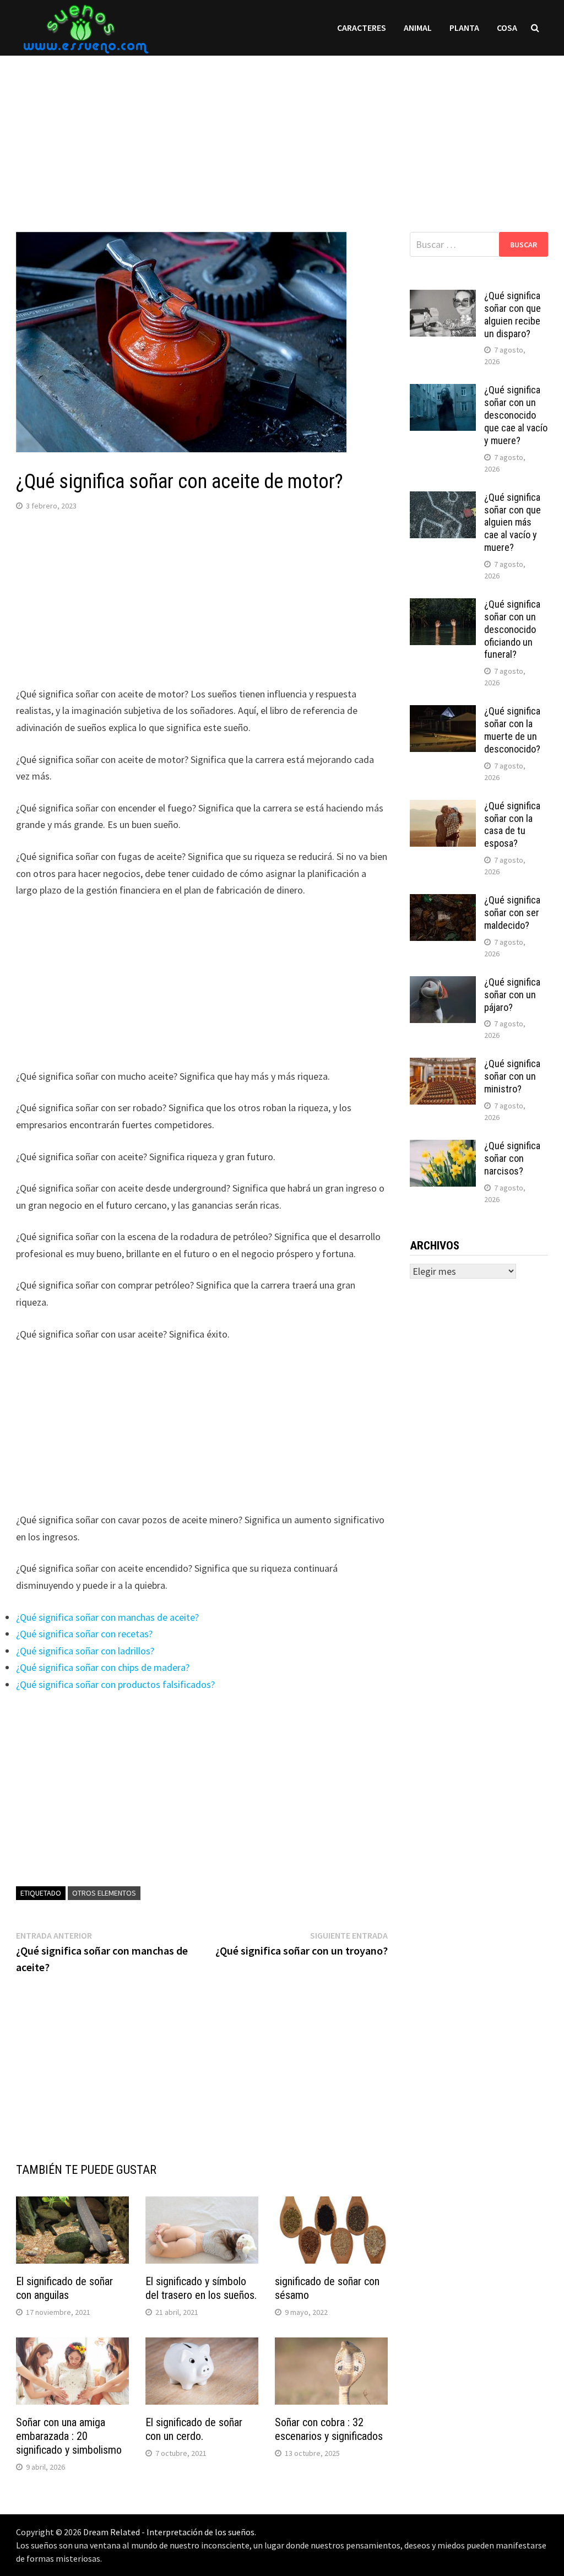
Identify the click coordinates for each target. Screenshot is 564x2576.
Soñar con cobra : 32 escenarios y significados (329, 2429)
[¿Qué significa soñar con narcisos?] (443, 1147)
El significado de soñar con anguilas (64, 2288)
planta (464, 28)
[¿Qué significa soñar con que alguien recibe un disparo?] (443, 297)
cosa (507, 28)
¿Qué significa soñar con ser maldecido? (512, 913)
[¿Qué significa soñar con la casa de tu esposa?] (443, 807)
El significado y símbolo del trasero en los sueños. (201, 2288)
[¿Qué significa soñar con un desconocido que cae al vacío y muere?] (443, 391)
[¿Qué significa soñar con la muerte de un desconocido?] (443, 713)
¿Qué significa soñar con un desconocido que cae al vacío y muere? (516, 415)
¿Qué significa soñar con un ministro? (512, 1076)
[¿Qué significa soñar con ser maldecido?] (443, 902)
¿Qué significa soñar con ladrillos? (85, 1651)
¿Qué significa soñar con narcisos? (512, 1158)
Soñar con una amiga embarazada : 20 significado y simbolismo (69, 2436)
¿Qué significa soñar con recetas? (84, 1634)
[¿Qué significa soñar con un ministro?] (443, 1065)
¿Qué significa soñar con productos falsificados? (115, 1684)
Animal (418, 28)
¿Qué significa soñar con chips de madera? (103, 1667)
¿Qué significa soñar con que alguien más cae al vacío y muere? (513, 522)
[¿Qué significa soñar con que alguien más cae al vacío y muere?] (443, 499)
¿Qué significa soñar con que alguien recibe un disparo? (513, 315)
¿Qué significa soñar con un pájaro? (512, 995)
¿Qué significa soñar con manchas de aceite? (107, 1617)
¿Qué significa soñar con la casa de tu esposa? (512, 825)
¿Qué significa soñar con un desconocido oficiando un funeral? (512, 629)
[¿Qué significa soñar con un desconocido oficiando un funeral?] (443, 606)
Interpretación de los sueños (200, 2532)
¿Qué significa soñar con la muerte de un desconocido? (512, 730)
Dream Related (112, 2532)
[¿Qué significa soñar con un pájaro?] (443, 984)
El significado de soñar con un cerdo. (194, 2429)
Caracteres (362, 28)
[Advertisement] (282, 133)
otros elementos (104, 1893)
